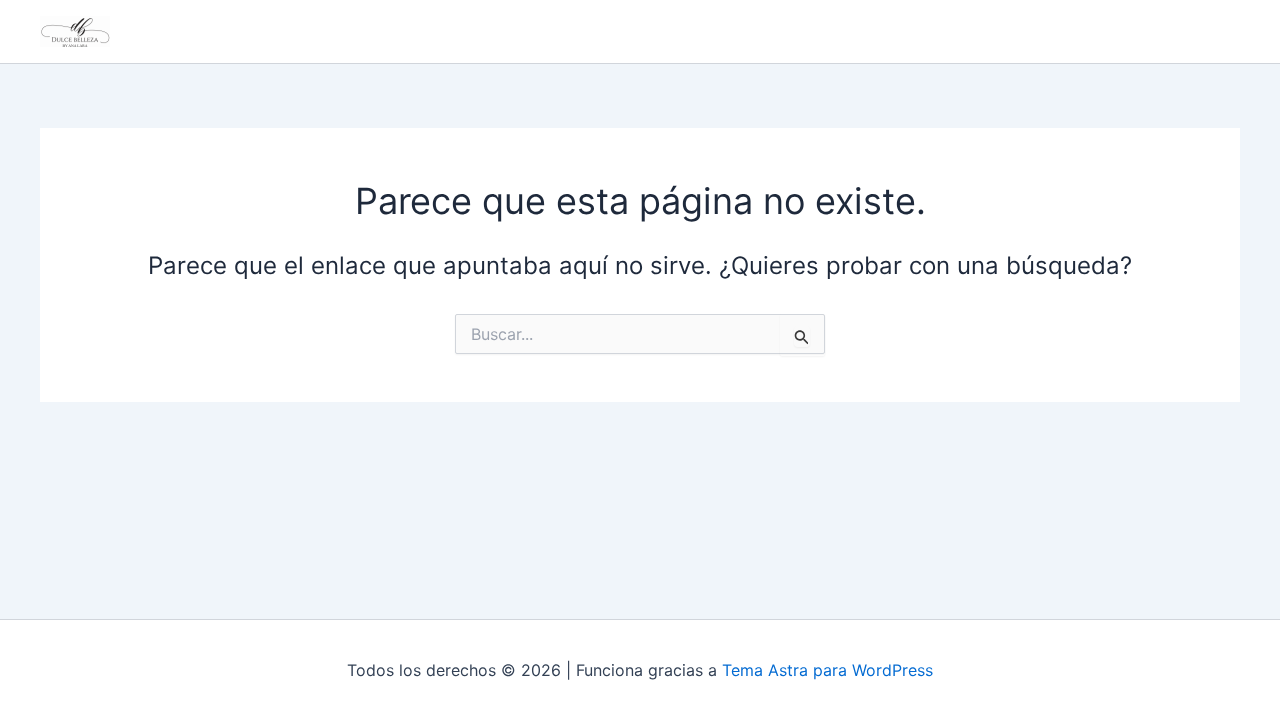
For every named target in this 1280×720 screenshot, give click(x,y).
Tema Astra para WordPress (827, 670)
